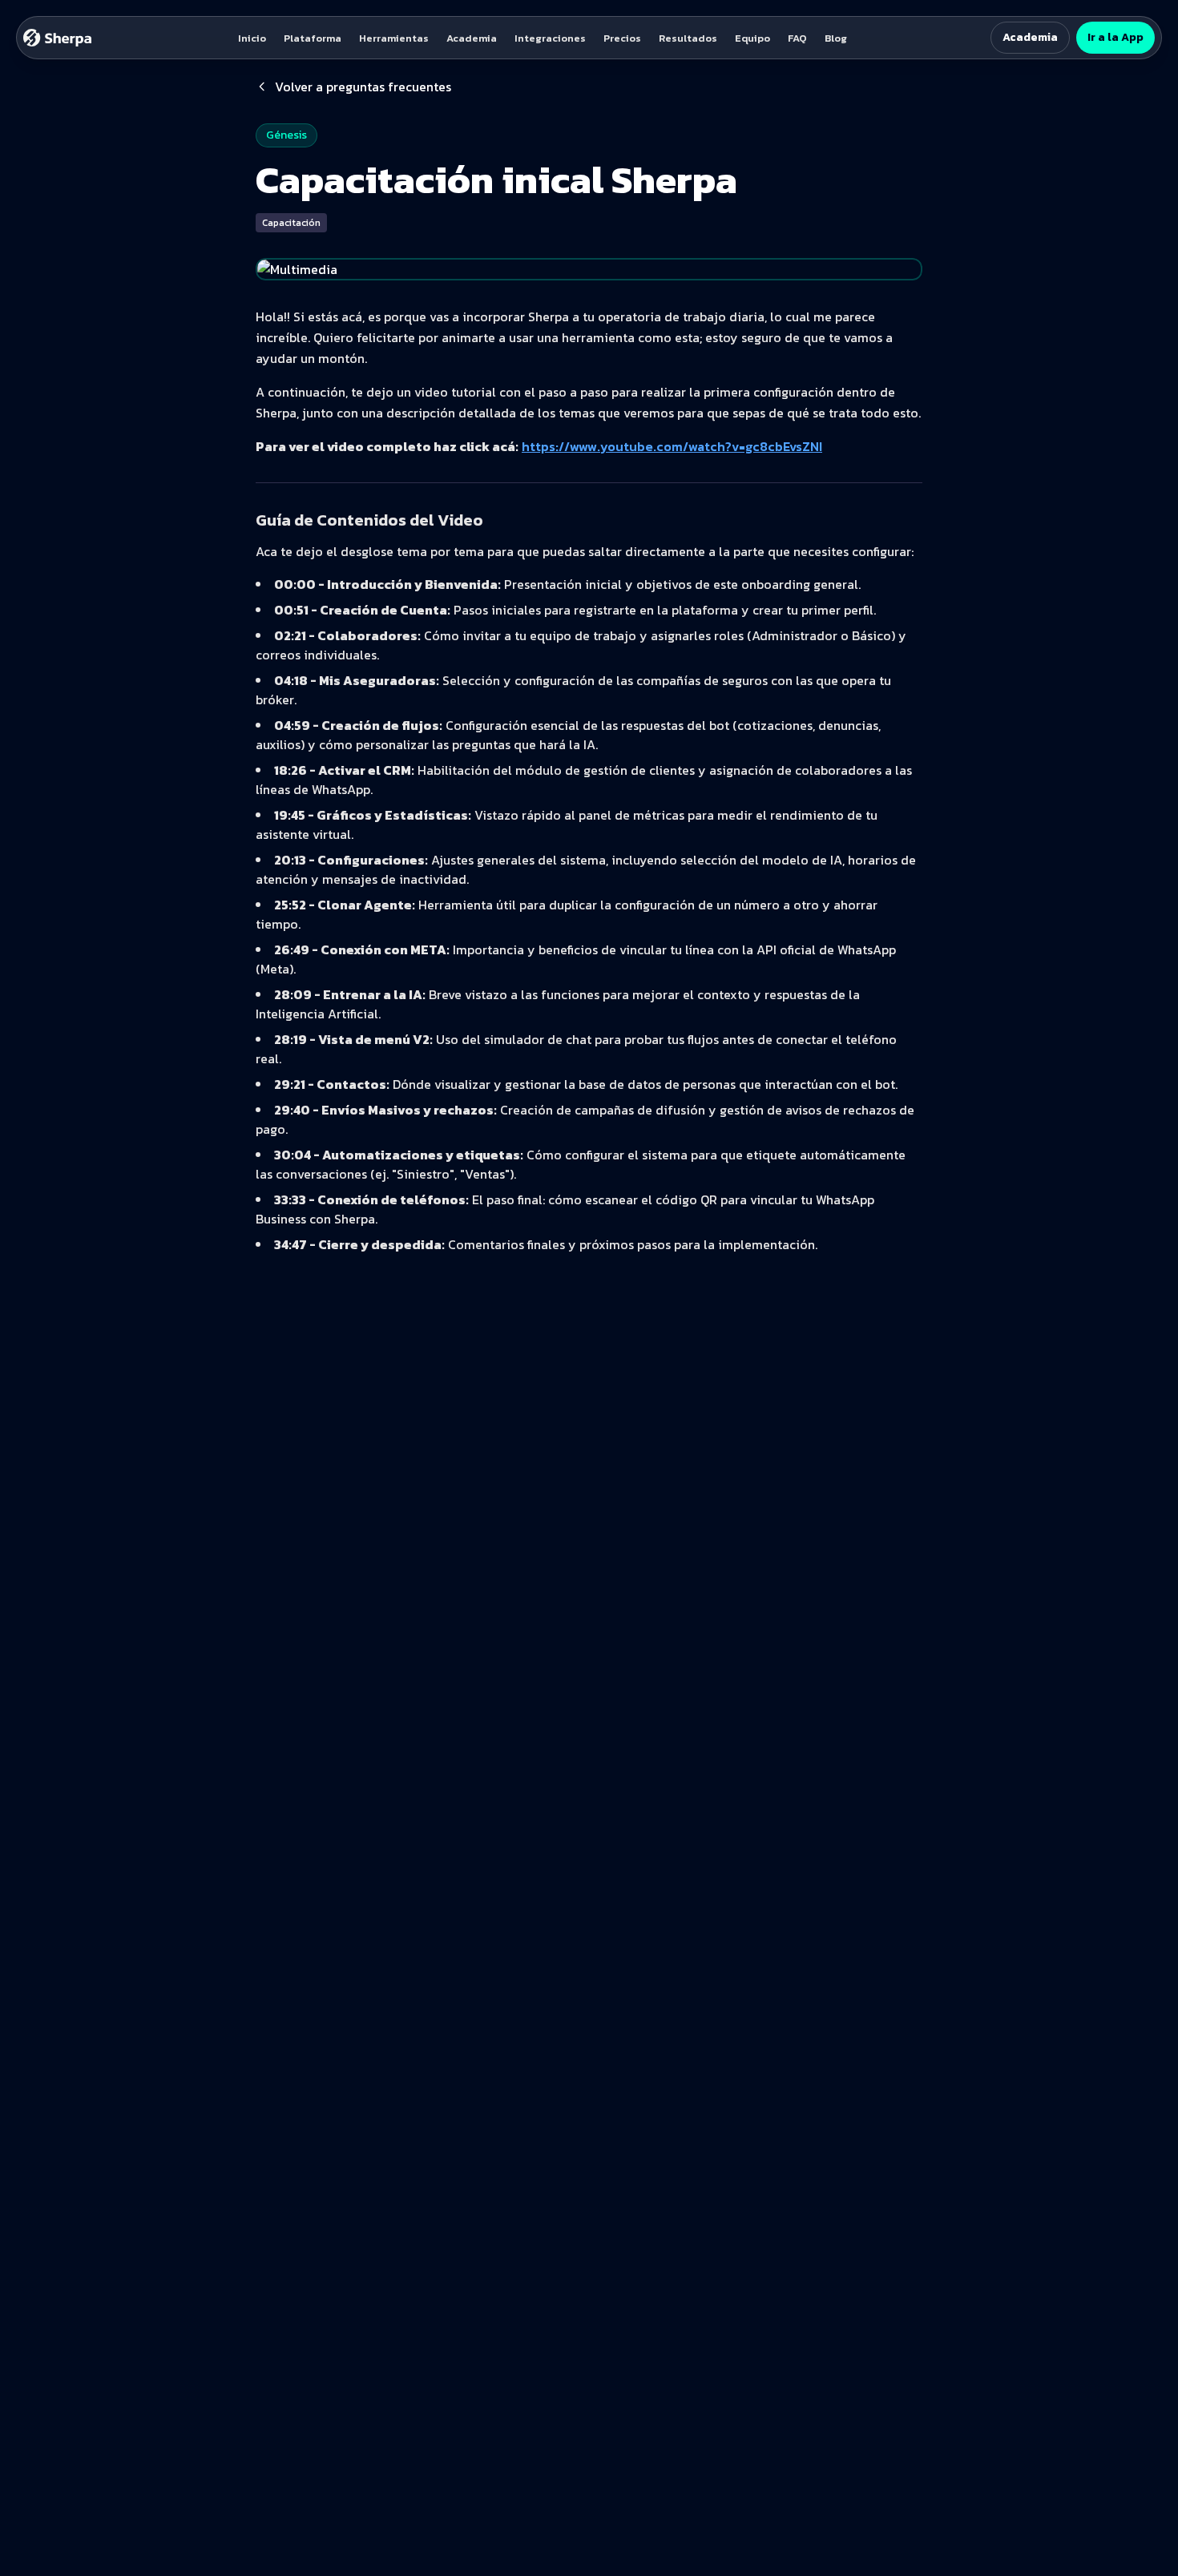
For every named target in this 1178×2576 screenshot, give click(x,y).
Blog (836, 38)
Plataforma (313, 38)
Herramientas (394, 38)
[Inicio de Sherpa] (58, 38)
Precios (622, 38)
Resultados (688, 38)
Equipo (752, 38)
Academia (472, 38)
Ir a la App (1115, 37)
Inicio (252, 38)
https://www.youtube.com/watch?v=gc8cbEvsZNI (672, 446)
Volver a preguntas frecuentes (363, 87)
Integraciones (550, 38)
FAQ (797, 38)
